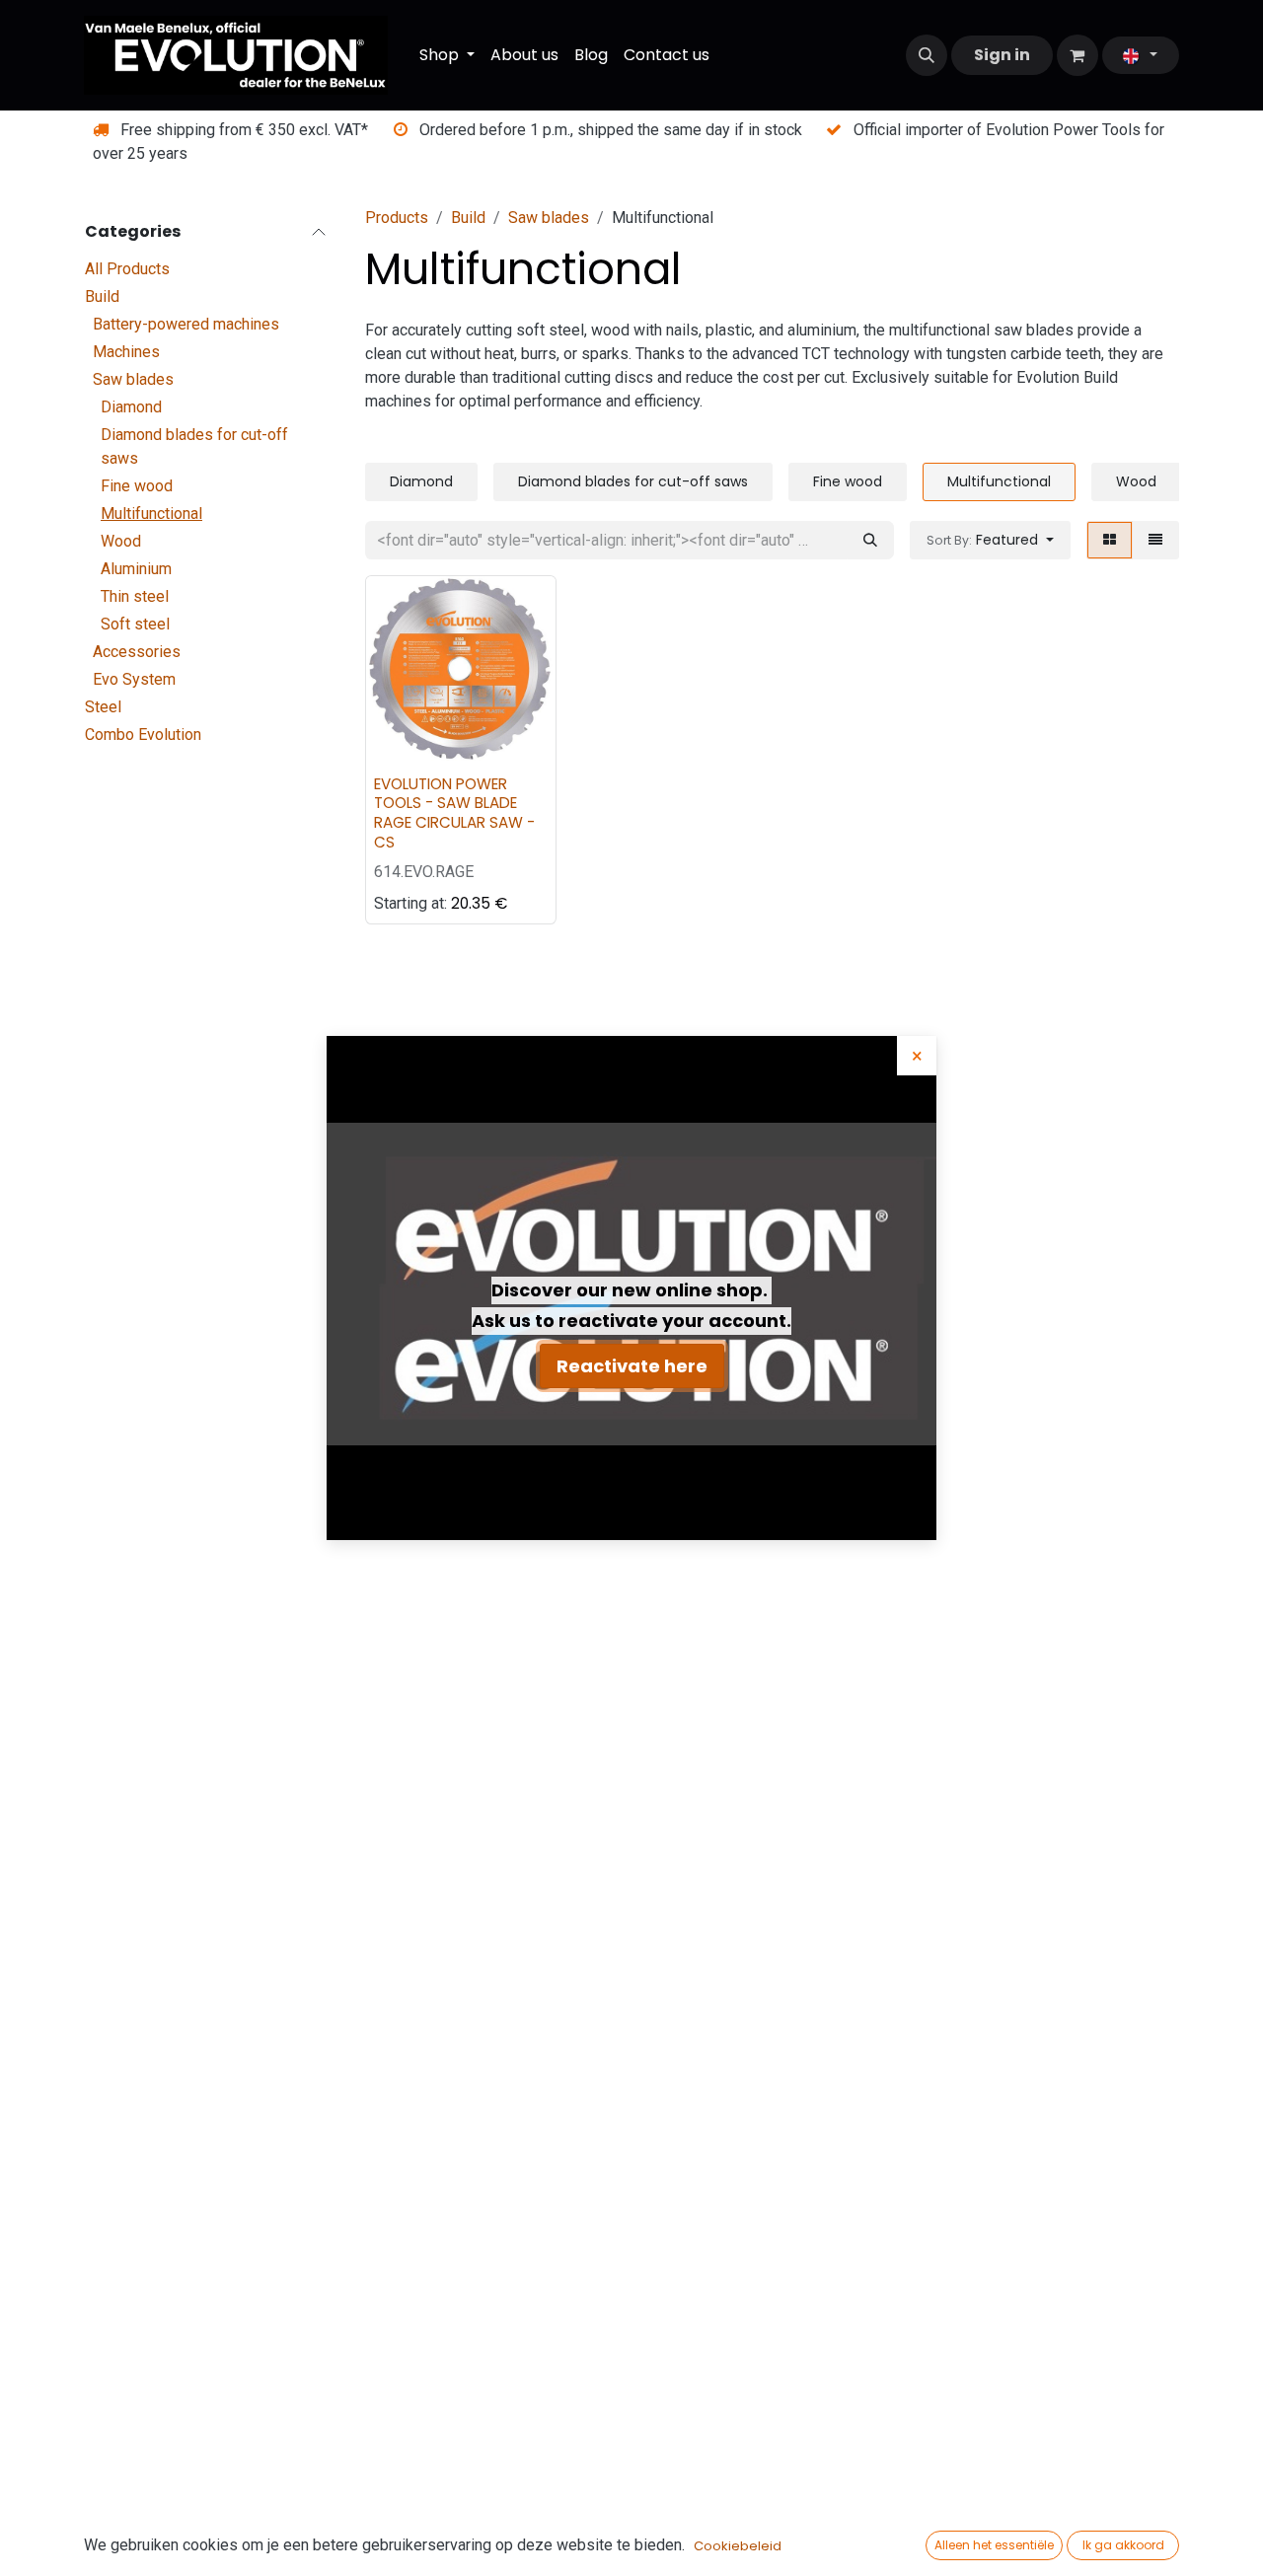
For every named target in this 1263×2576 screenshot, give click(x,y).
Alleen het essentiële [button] (994, 2545)
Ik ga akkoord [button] (1123, 2545)
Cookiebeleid (738, 2546)
